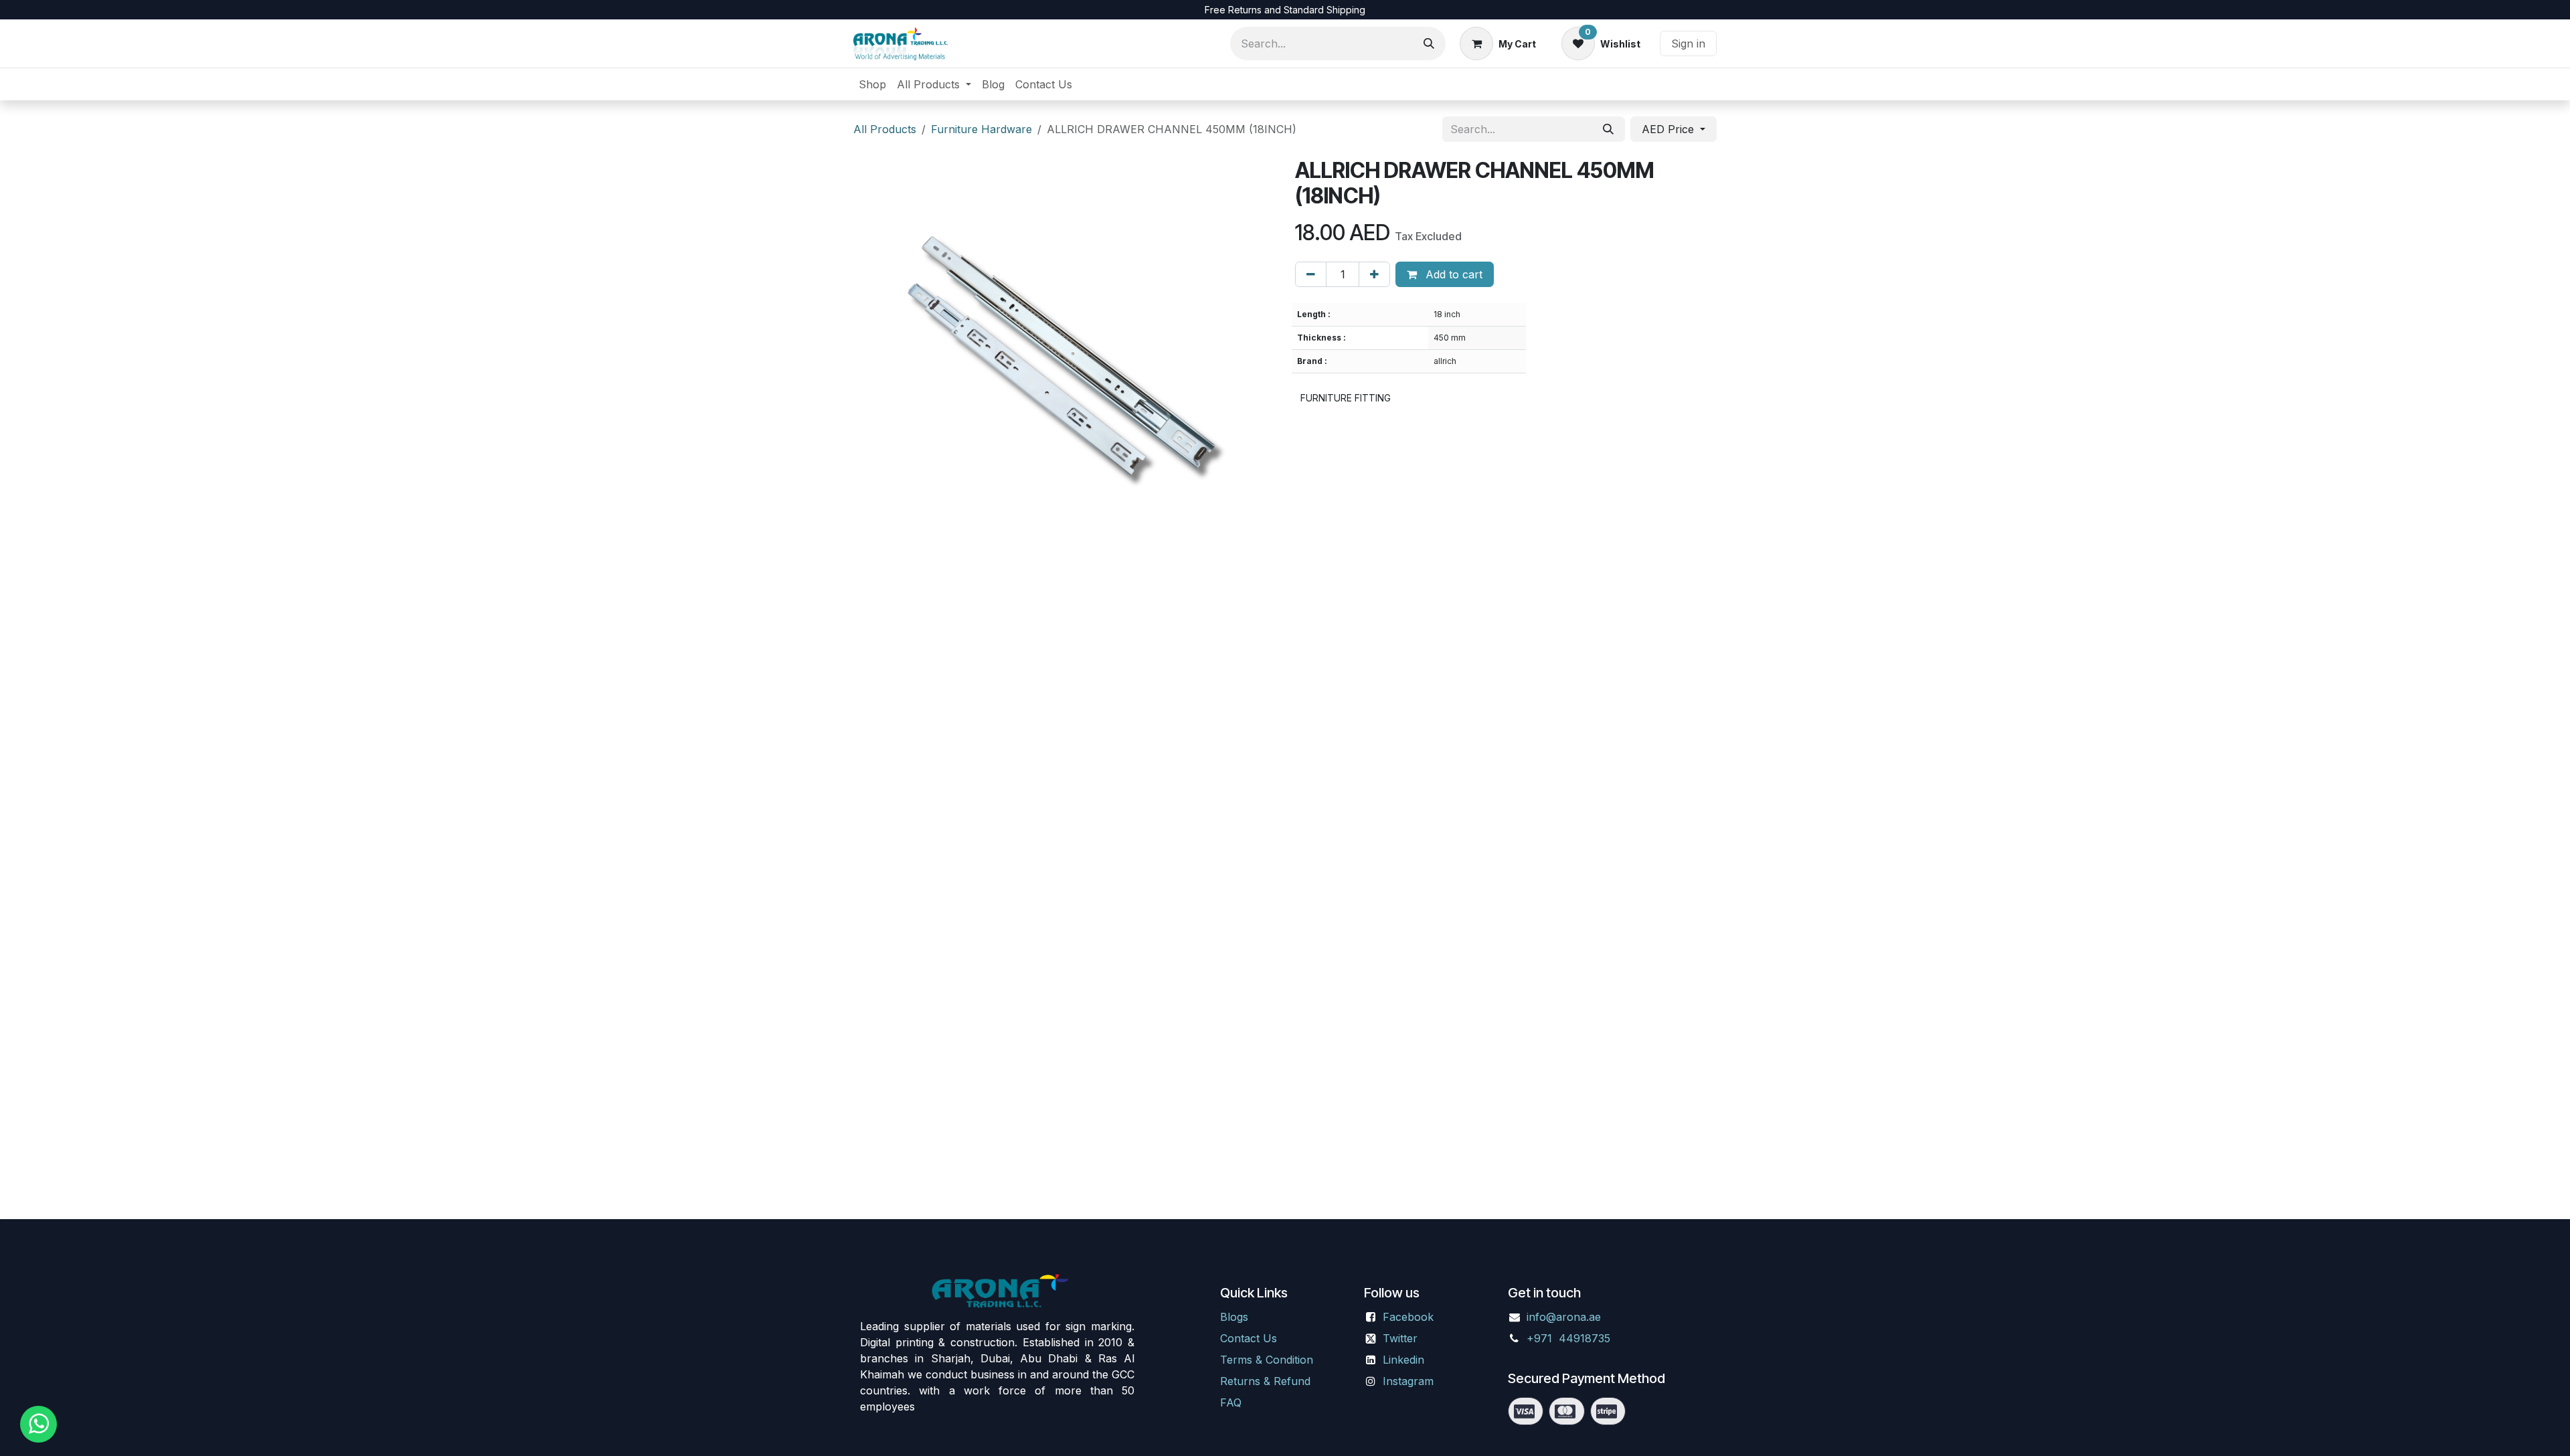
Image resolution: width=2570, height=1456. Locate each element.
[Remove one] (1311, 274)
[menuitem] (872, 84)
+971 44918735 (1570, 1338)
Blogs (1234, 1317)
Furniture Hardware (981, 129)
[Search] (1429, 43)
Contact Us (1249, 1338)
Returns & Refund (1265, 1381)
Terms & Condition (1267, 1360)
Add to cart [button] (1452, 274)
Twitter (1400, 1338)
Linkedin (1403, 1360)
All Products (885, 129)
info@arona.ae (1564, 1317)
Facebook (1408, 1317)
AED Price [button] (1669, 129)
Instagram (1408, 1381)
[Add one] (1374, 274)
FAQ (1231, 1402)
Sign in (1688, 43)
